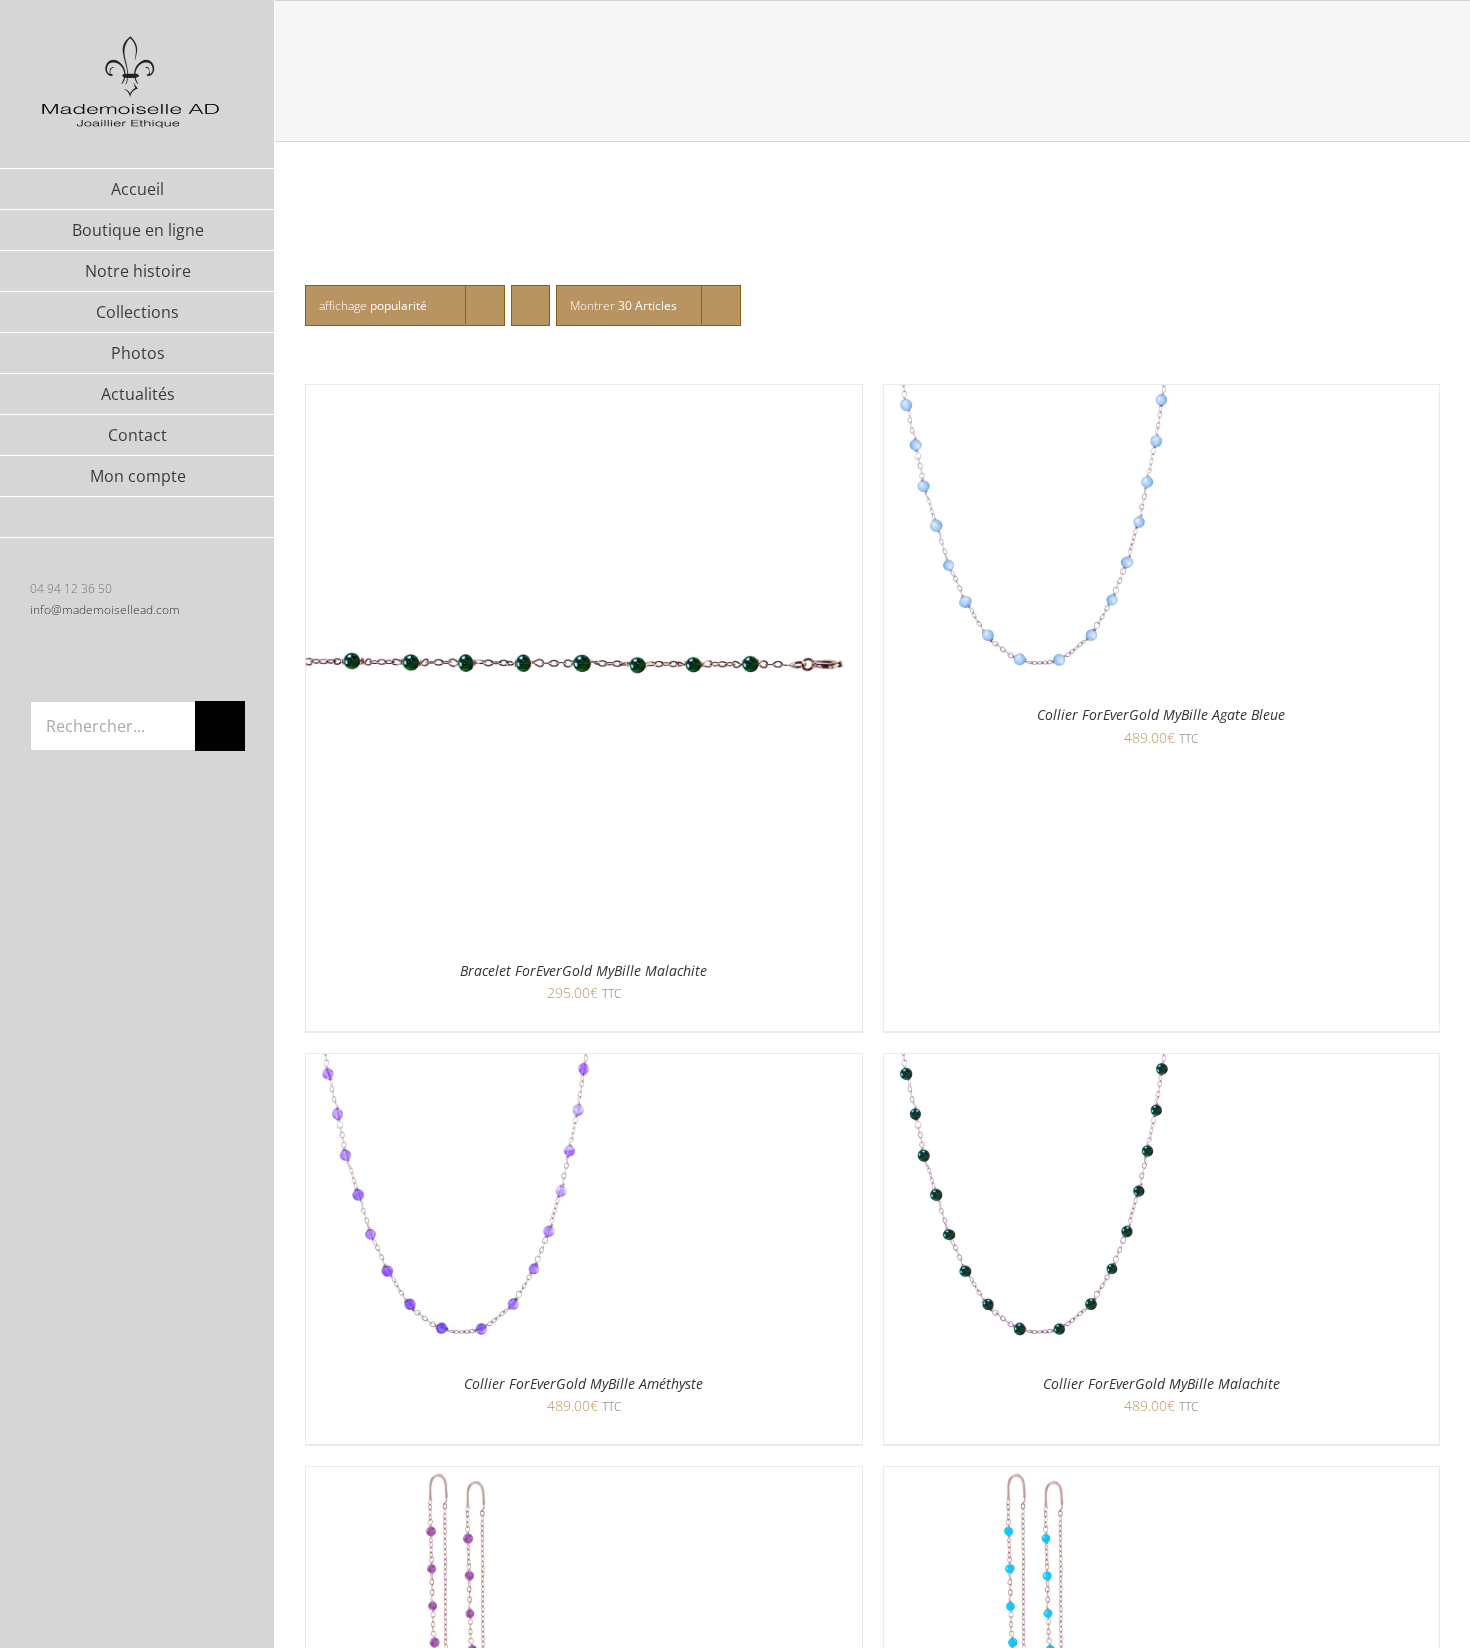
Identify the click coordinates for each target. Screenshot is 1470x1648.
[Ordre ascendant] (530, 305)
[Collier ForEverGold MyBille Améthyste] (456, 1066)
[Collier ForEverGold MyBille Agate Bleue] (1034, 397)
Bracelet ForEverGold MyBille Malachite (583, 970)
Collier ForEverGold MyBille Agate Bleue (1161, 714)
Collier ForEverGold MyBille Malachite (1161, 1383)
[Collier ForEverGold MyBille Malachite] (1034, 1066)
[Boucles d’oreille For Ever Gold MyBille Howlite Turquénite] (1034, 1479)
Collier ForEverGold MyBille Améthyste (583, 1383)
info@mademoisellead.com (105, 609)
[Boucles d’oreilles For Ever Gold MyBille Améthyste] (456, 1479)
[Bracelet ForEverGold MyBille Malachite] (584, 397)
